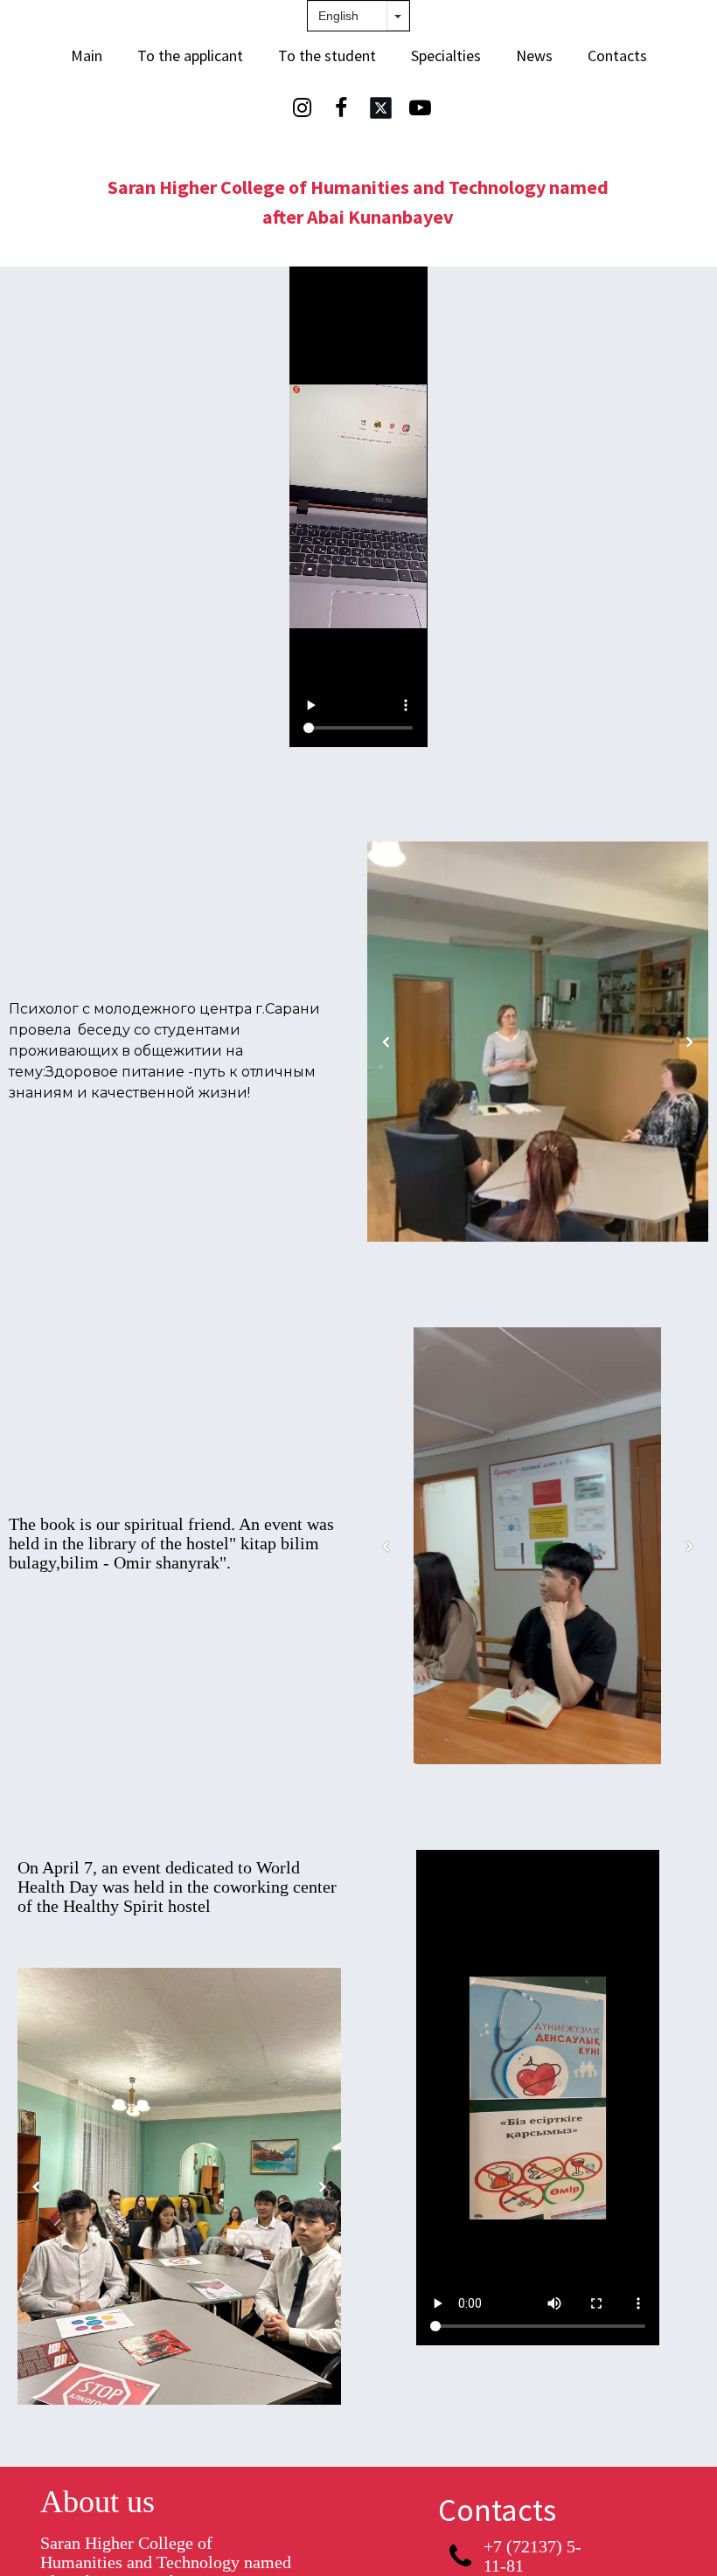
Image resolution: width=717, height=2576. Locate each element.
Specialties (446, 55)
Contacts (617, 55)
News (534, 55)
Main (87, 55)
